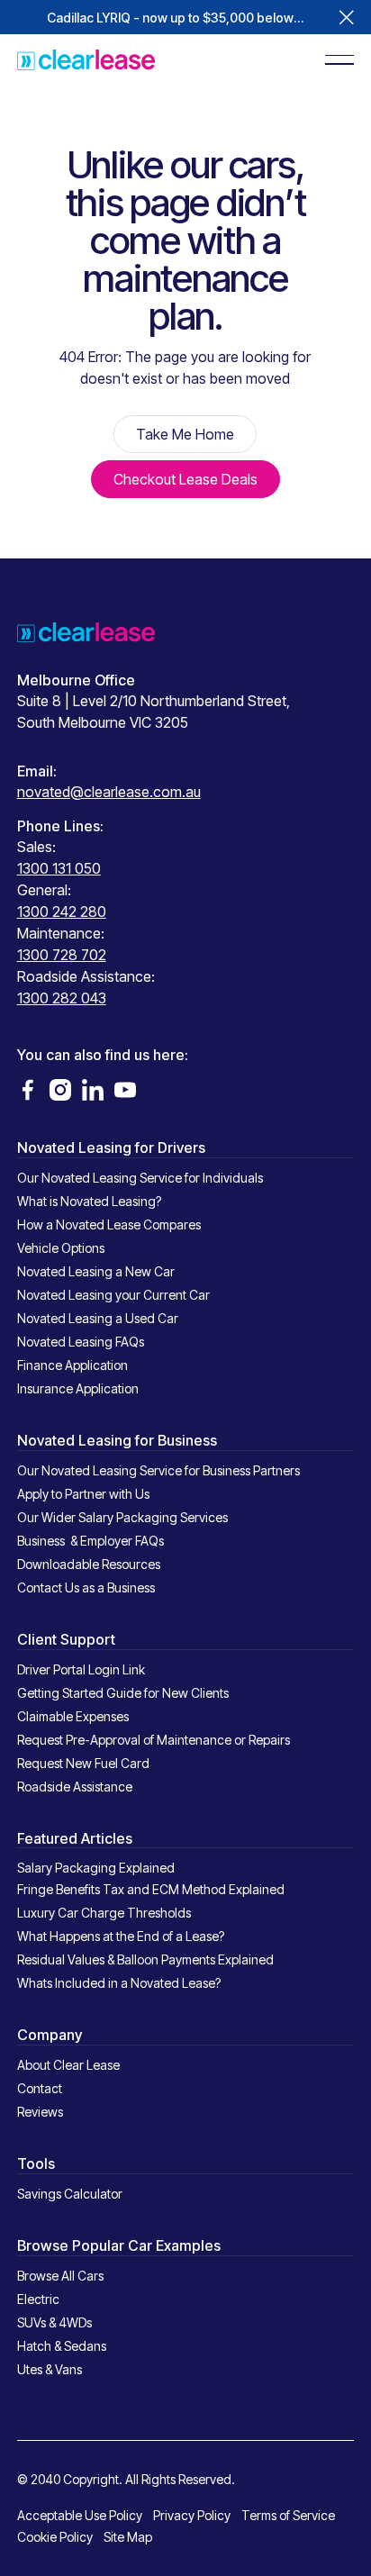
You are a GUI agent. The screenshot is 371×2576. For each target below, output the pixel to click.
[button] (347, 17)
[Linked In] (93, 1090)
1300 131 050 (59, 868)
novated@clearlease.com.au (109, 792)
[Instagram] (60, 1090)
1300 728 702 (62, 955)
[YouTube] (125, 1090)
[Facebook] (28, 1090)
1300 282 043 (62, 998)
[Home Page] (86, 59)
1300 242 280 (62, 912)
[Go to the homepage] (86, 631)
